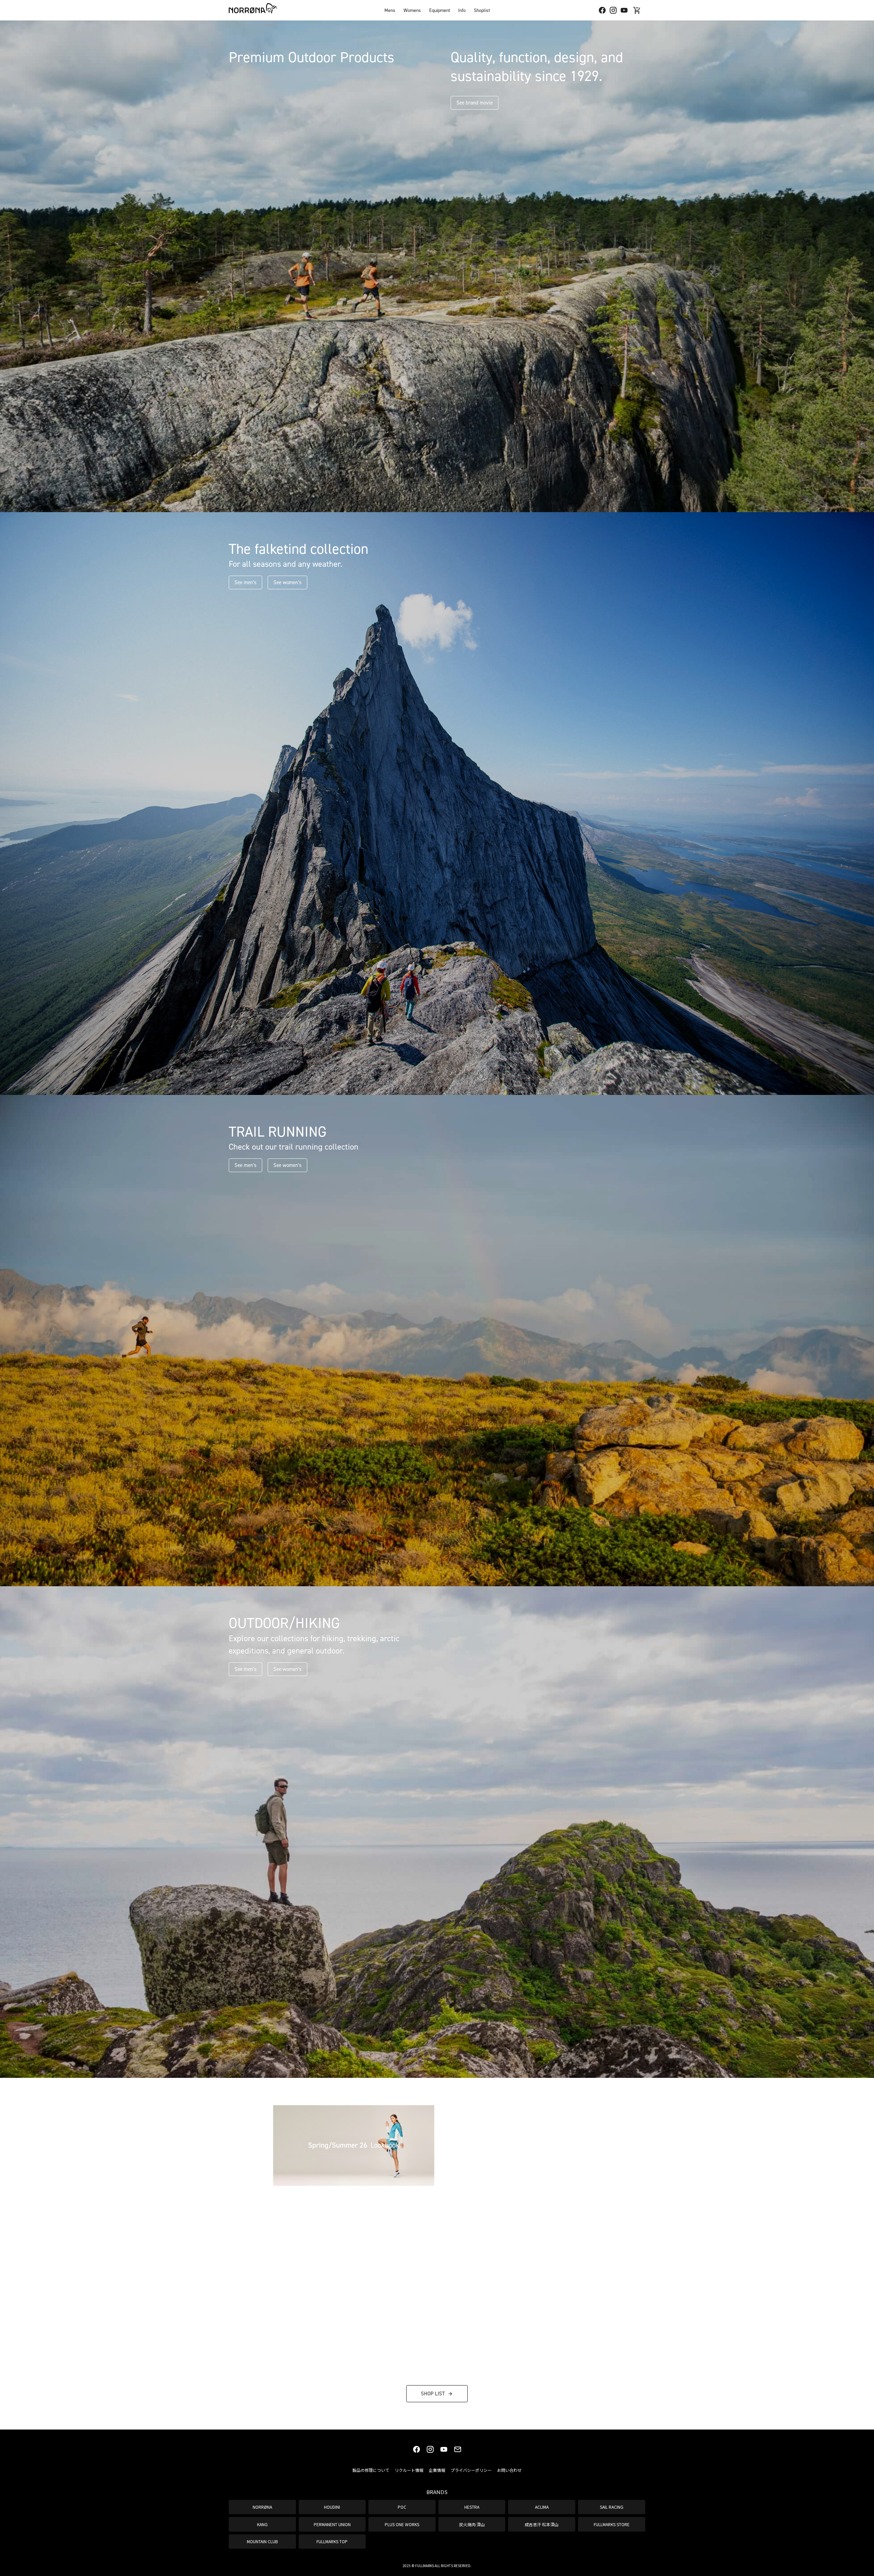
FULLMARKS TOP (332, 2541)
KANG (262, 2524)
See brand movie (475, 103)
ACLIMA (542, 2507)
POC (402, 2507)
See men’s (245, 582)
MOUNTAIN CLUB (262, 2541)
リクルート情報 (409, 2470)
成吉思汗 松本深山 (542, 2524)
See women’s (287, 582)
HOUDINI (332, 2507)
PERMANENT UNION (332, 2524)
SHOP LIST (433, 2394)
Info (462, 10)
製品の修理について (371, 2470)
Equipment (440, 10)
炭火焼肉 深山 (472, 2524)
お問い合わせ (509, 2470)
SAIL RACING (612, 2507)
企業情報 (437, 2470)
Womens (412, 10)
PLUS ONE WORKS (402, 2524)
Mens (390, 10)
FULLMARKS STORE (612, 2524)
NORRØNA (262, 2507)
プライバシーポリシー (471, 2470)
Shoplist (482, 10)
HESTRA (472, 2507)
